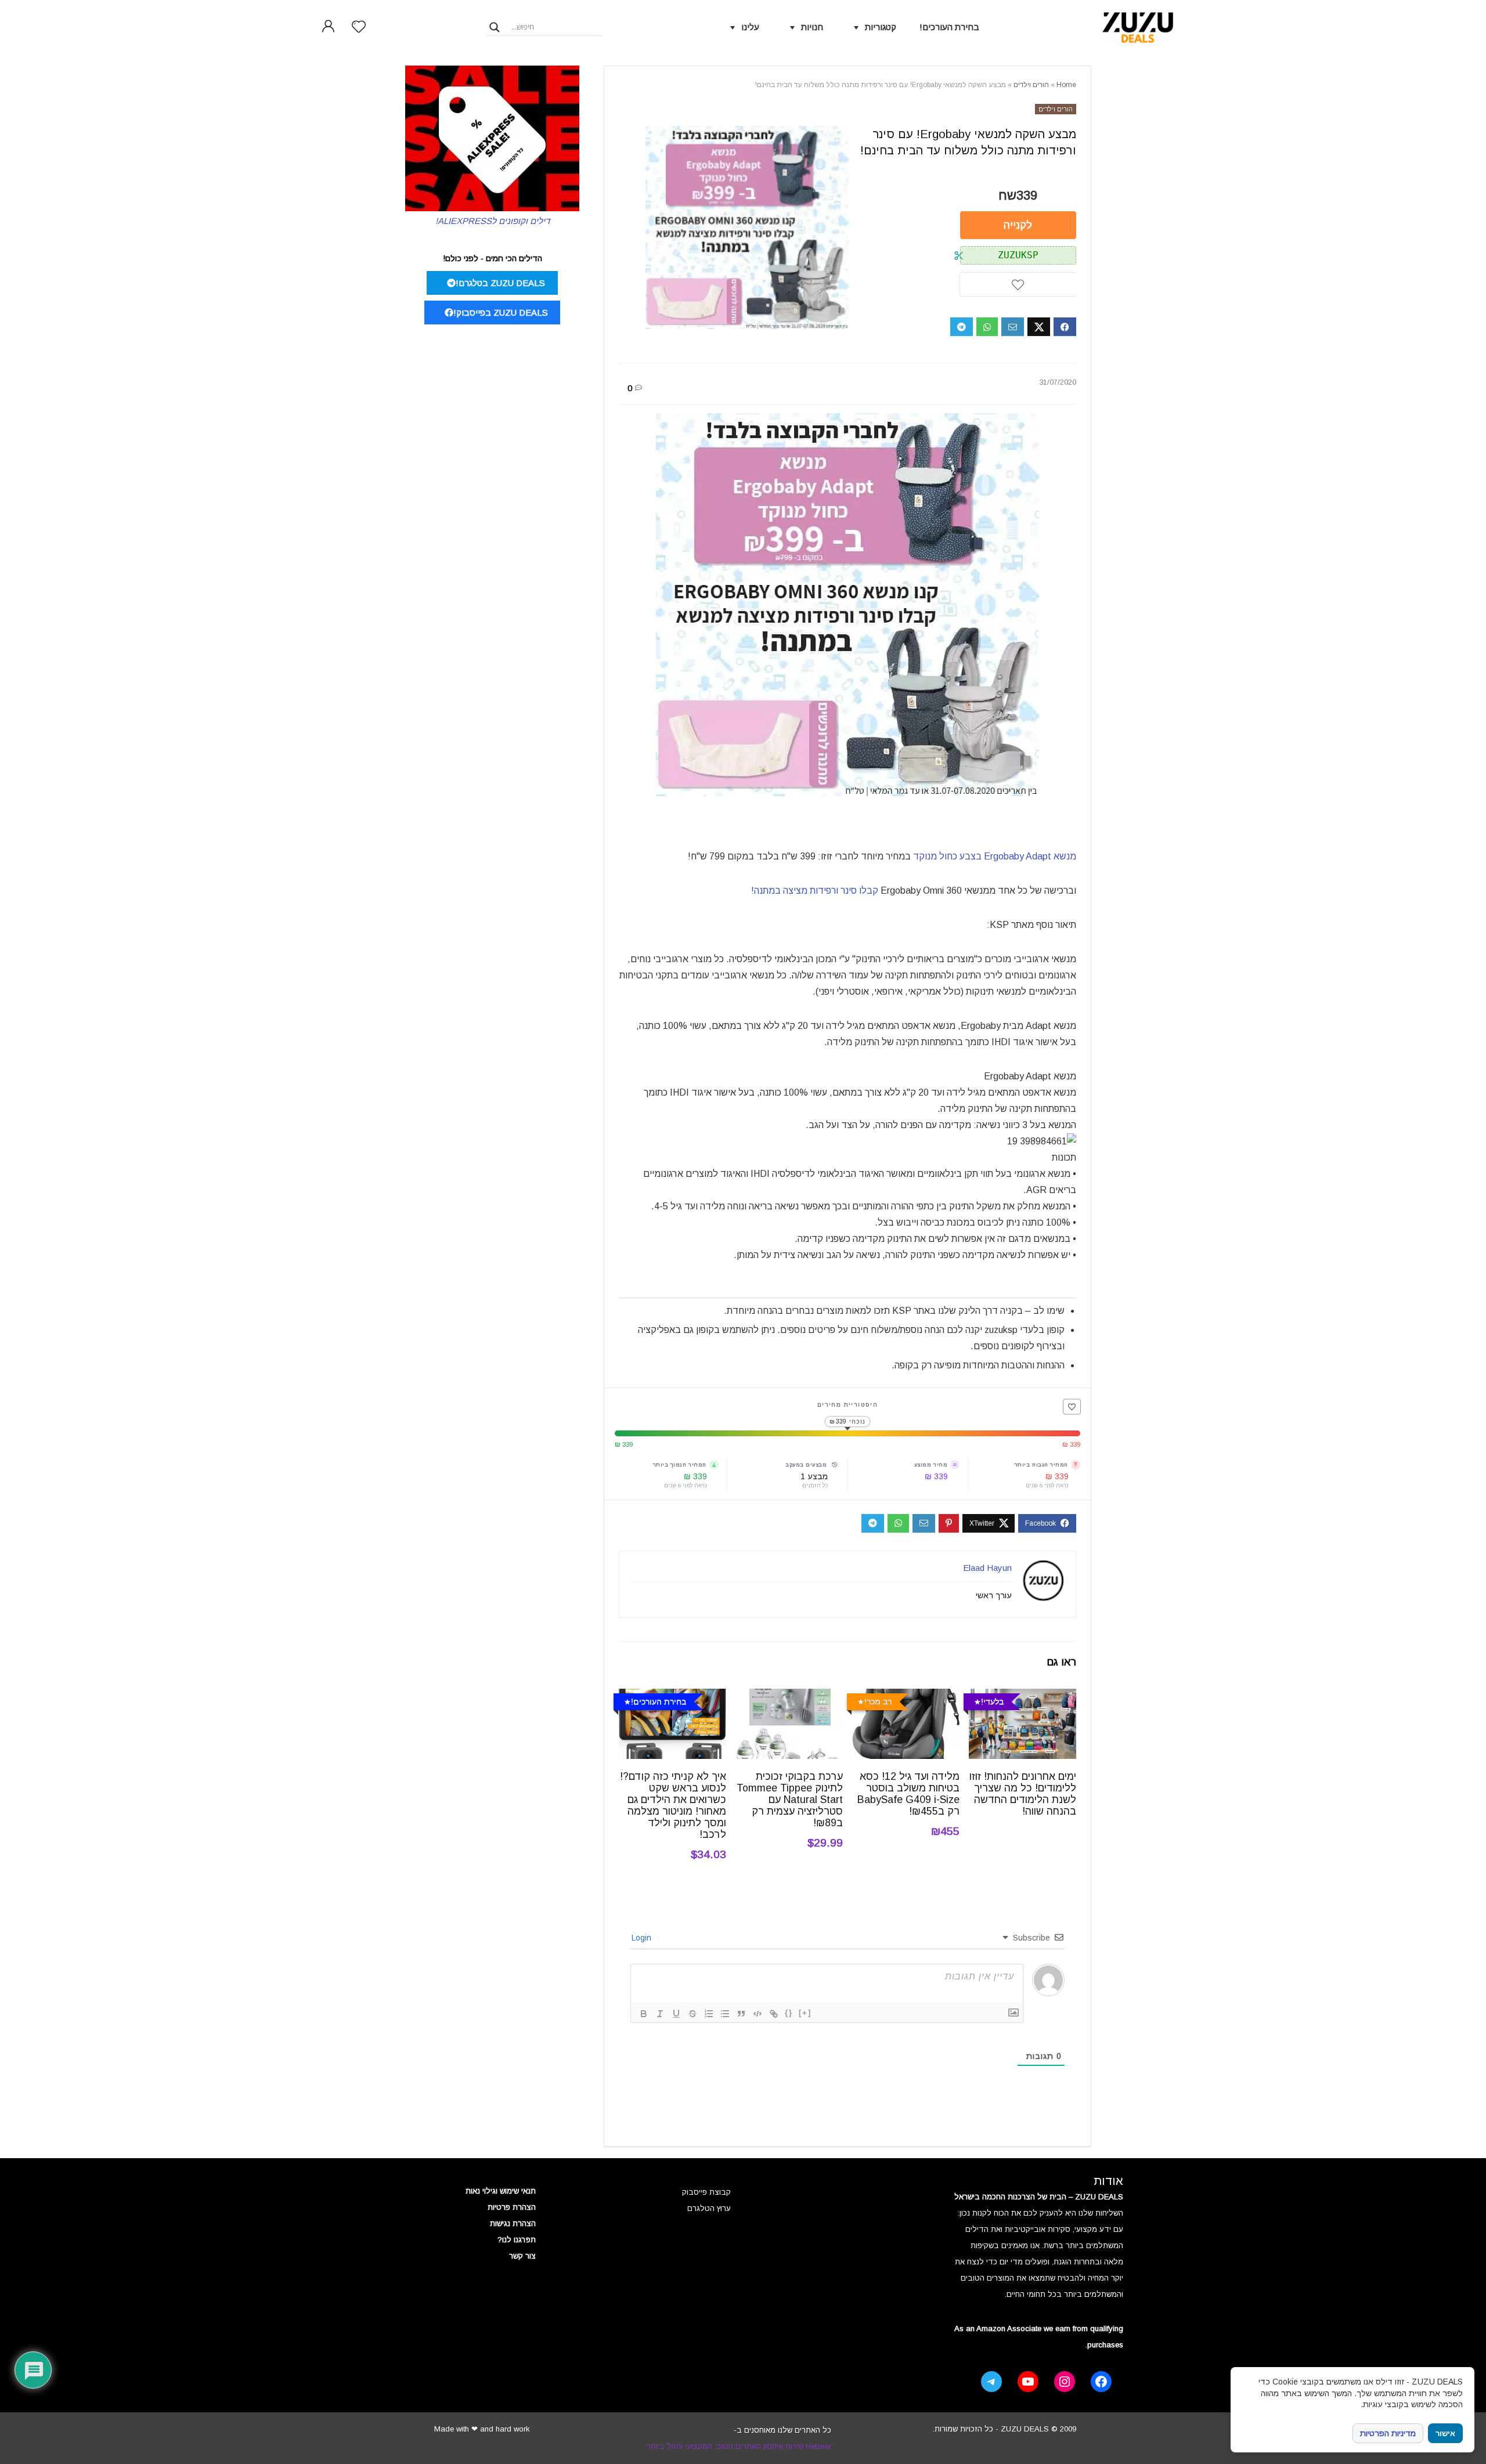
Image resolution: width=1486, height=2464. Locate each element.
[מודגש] (644, 2014)
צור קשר (522, 2256)
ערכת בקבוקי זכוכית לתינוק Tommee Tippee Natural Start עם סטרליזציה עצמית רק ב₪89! (790, 1800)
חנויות (812, 27)
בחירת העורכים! (949, 27)
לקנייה (1018, 225)
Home (1066, 85)
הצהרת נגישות (513, 2223)
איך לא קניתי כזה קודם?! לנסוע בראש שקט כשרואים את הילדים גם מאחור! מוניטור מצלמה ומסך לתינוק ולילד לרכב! (673, 1805)
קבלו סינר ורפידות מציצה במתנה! (816, 890)
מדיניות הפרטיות (1388, 2433)
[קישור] (774, 2014)
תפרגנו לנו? (517, 2240)
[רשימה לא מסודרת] (725, 2014)
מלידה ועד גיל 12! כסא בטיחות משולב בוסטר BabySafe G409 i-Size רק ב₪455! (908, 1794)
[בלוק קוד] (758, 2014)
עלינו (750, 27)
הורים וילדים (1031, 85)
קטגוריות (881, 27)
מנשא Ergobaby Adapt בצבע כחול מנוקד (995, 856)
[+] (805, 2013)
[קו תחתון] (676, 2014)
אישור (1445, 2434)
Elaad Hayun (987, 1568)
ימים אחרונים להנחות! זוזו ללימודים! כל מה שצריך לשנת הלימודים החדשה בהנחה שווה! (1023, 1794)
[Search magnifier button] (495, 27)
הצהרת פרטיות (512, 2207)
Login (643, 1938)
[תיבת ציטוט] (741, 2014)
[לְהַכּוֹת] (692, 2014)
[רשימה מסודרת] (709, 2014)
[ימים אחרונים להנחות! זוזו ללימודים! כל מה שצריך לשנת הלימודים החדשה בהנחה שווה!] (1022, 1697)
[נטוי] (660, 2014)
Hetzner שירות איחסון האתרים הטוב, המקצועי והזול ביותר (739, 2446)
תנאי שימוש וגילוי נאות (501, 2191)
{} (789, 2013)
